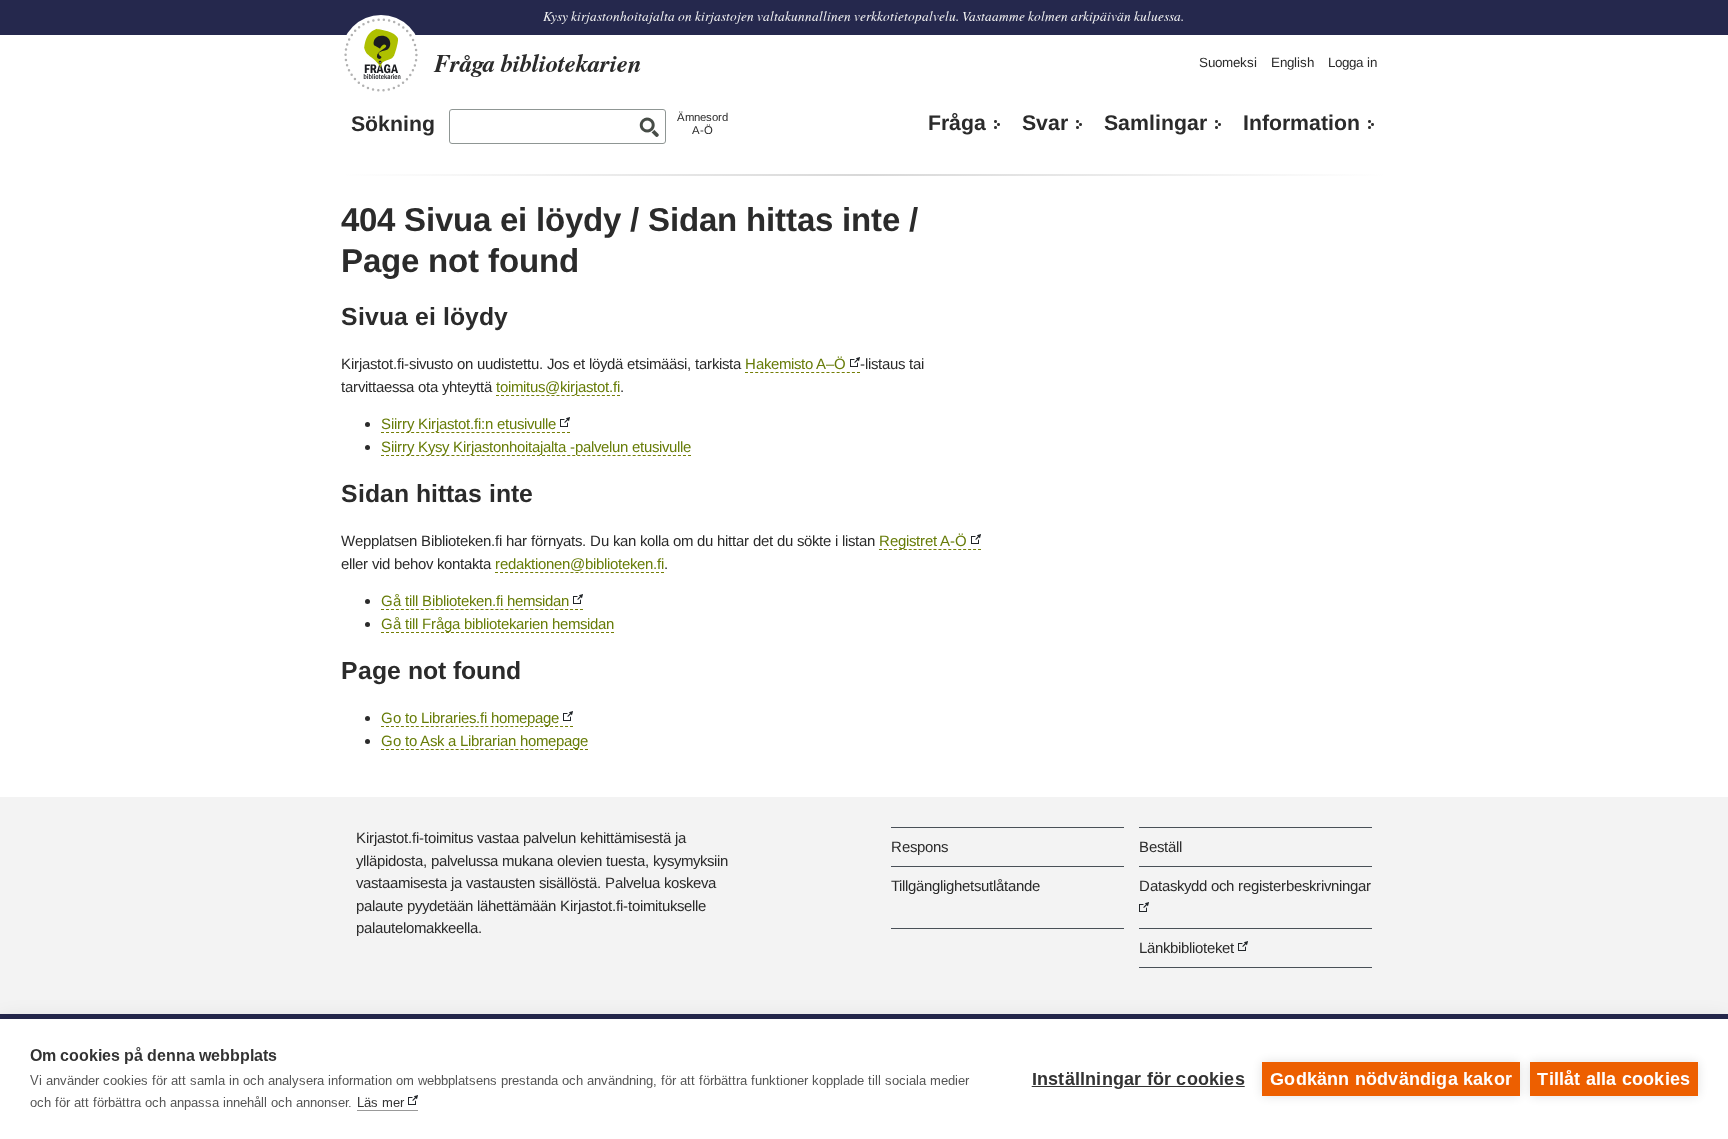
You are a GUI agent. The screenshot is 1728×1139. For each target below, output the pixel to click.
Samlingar (1155, 123)
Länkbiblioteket (1186, 947)
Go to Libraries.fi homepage (470, 717)
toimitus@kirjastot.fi (558, 386)
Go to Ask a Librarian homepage (484, 740)
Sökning (393, 124)
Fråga (957, 123)
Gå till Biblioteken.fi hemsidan (475, 600)
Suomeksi (1228, 62)
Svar (1045, 123)
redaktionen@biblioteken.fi (579, 563)
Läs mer (380, 1102)
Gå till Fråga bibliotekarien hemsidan (497, 623)
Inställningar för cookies (1138, 1079)
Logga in (1352, 62)
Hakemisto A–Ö (795, 363)
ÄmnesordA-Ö (702, 123)
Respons (919, 846)
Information (1301, 123)
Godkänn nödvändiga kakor (1391, 1079)
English (1292, 62)
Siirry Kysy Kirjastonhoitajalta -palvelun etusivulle (536, 446)
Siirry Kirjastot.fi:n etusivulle (468, 423)
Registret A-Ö (923, 540)
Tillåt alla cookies (1613, 1079)
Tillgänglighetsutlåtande (965, 885)
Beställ (1160, 846)
